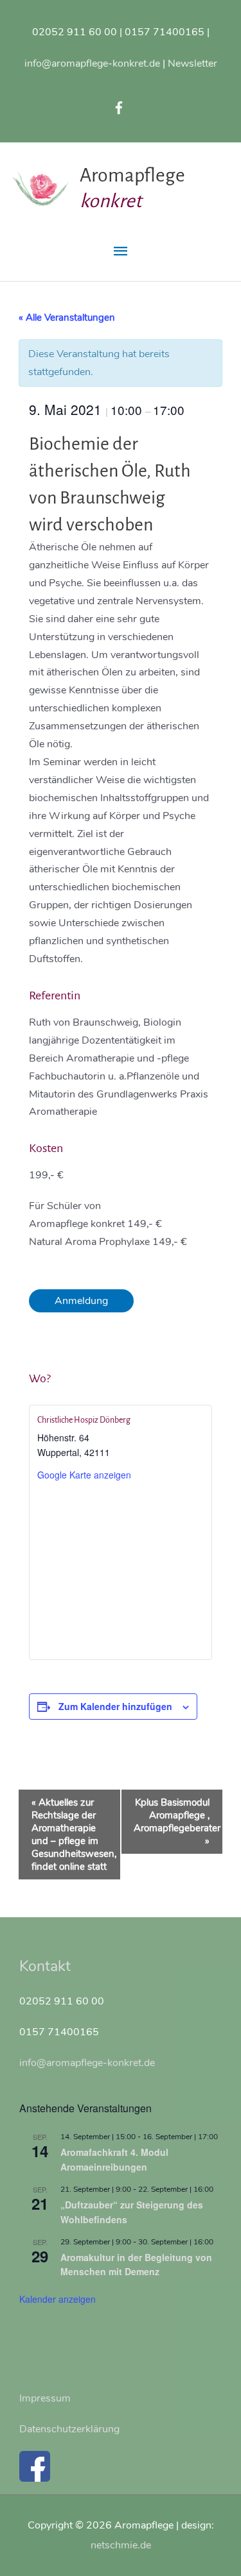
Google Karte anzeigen (84, 1475)
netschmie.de (121, 2545)
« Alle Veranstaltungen (67, 318)
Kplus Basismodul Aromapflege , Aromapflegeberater (177, 1822)
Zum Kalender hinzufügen (115, 1706)
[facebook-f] (121, 108)
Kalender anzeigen (58, 2299)
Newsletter (192, 63)
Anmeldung (81, 1301)
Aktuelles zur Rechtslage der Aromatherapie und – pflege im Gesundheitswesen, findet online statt (74, 1835)
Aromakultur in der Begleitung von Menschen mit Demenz (136, 2265)
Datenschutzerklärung (69, 2429)
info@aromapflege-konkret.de (92, 63)
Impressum (45, 2398)
